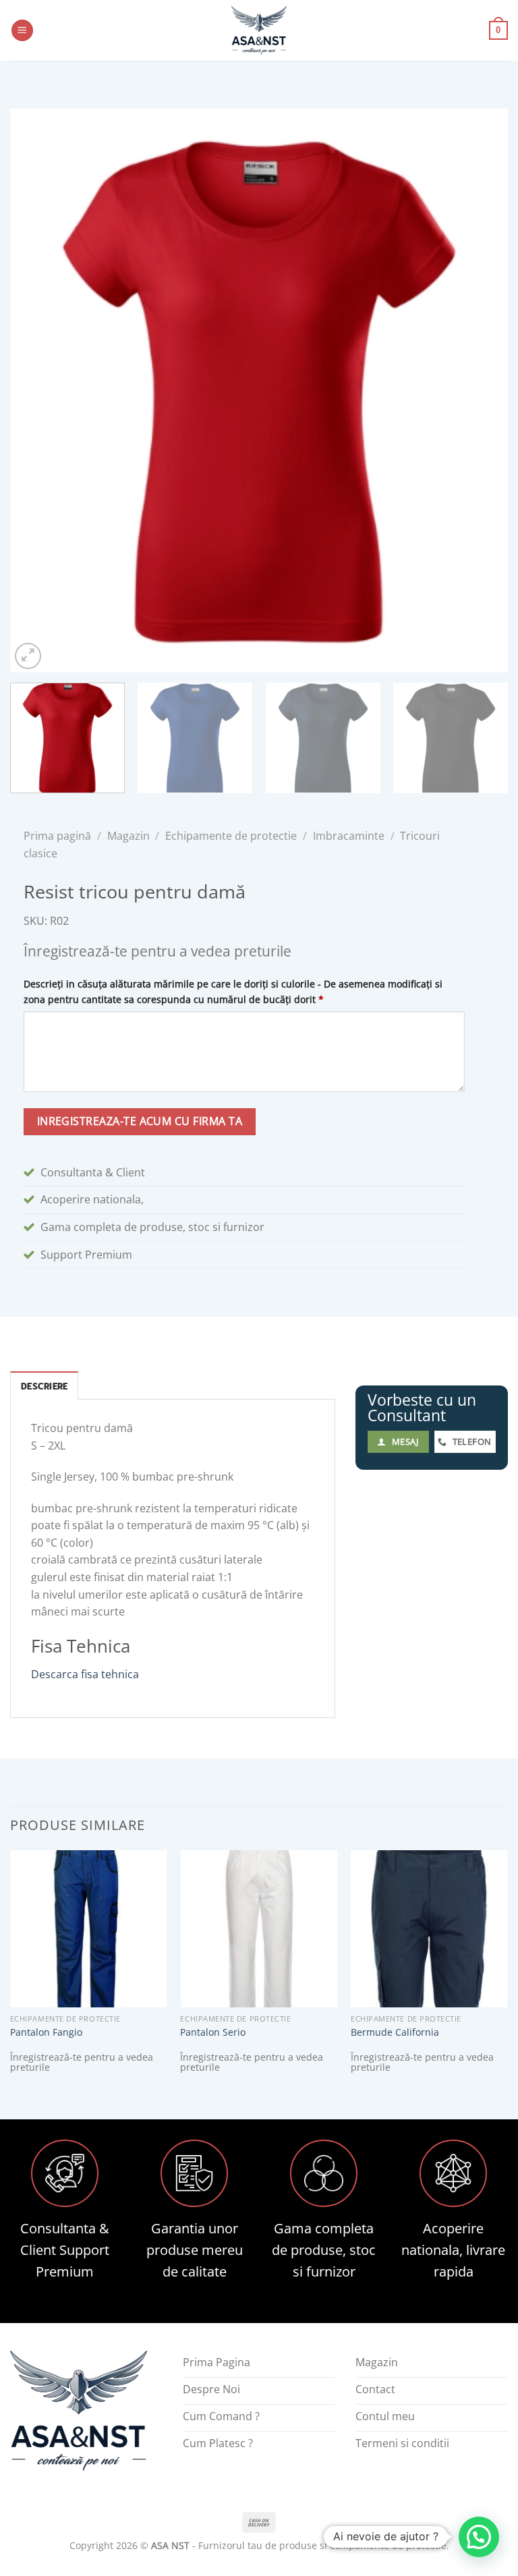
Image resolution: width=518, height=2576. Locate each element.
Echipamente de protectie (231, 836)
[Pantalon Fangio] (89, 1929)
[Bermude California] (429, 1929)
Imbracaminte (349, 836)
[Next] (481, 390)
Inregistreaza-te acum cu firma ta (140, 1121)
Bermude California (395, 2032)
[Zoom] (28, 656)
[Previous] (37, 390)
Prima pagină (57, 836)
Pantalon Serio (213, 2032)
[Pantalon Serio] (259, 1929)
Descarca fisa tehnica (85, 1674)
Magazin (128, 836)
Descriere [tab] (44, 1386)
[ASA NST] (259, 30)
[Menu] (22, 31)
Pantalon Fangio (46, 2032)
